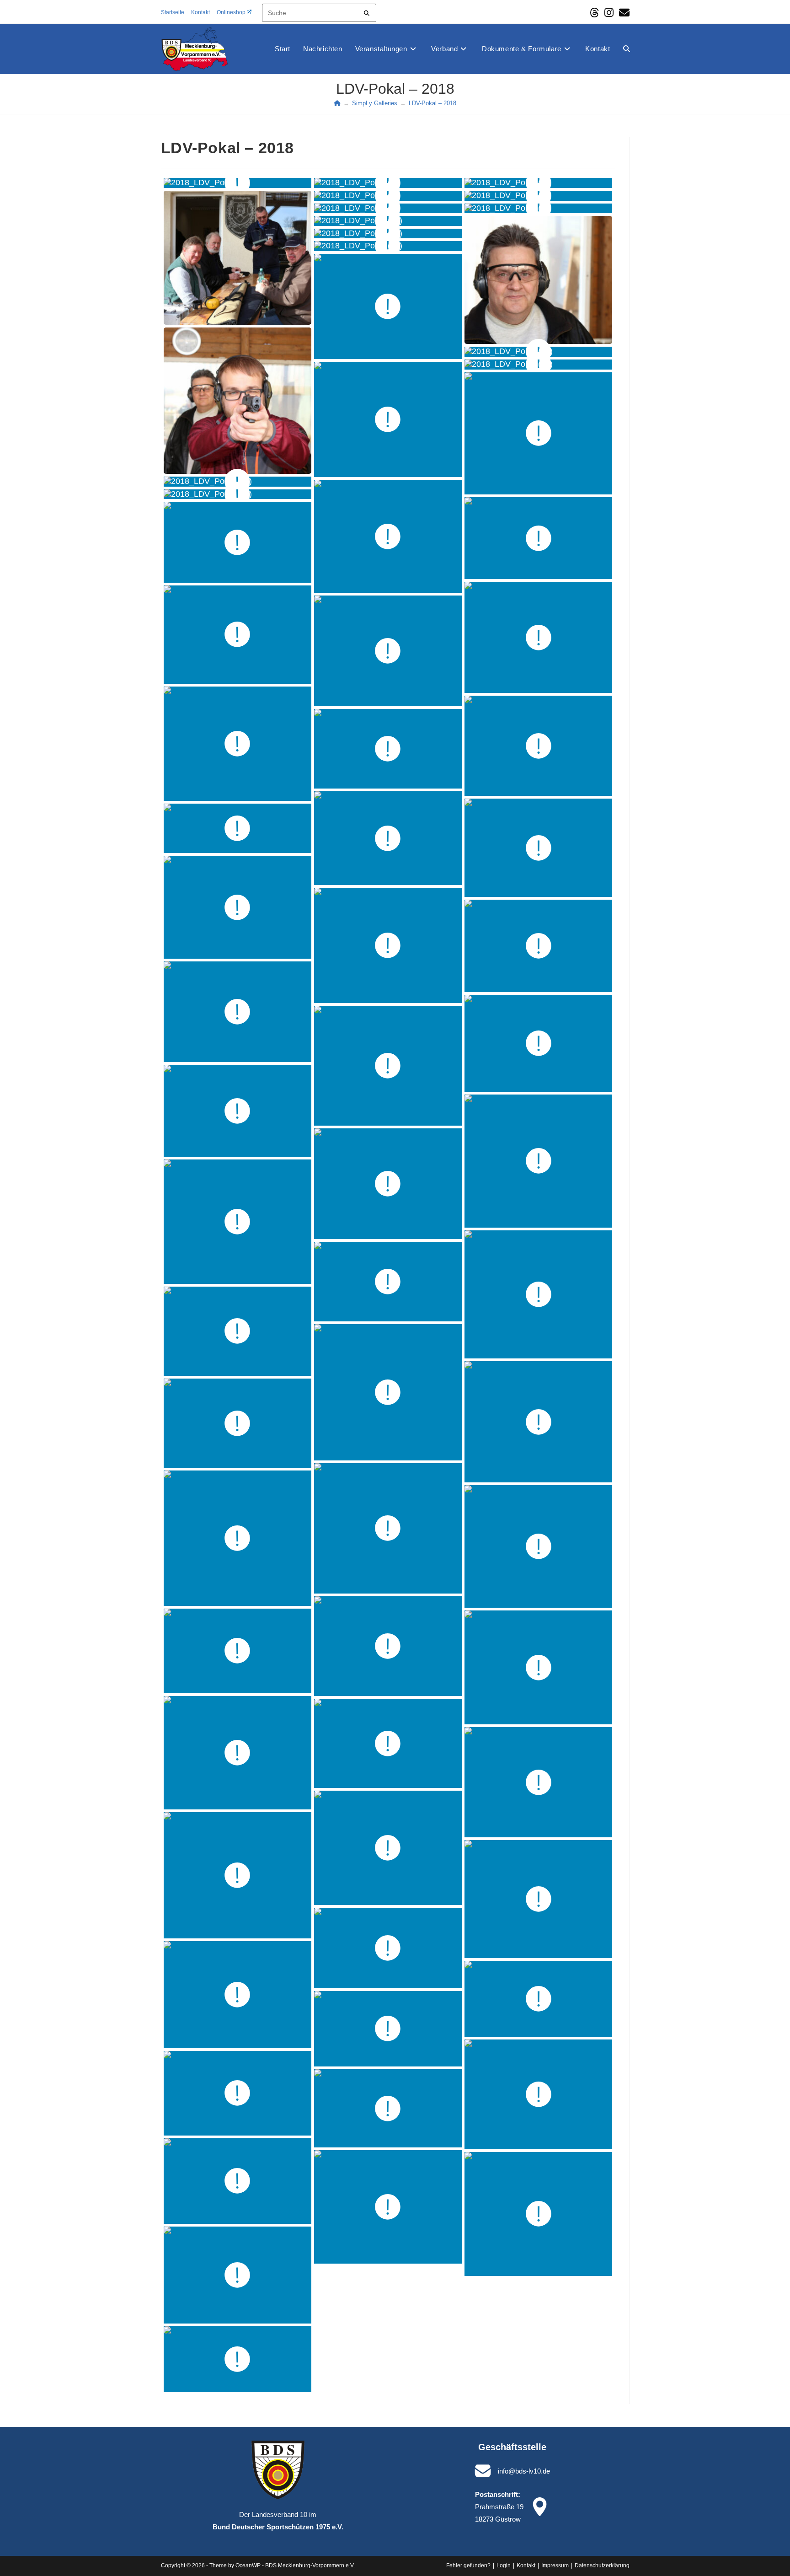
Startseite (173, 12)
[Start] (337, 103)
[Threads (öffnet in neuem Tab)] (594, 13)
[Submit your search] (367, 12)
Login (504, 2565)
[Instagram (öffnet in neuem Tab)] (609, 13)
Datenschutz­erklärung (602, 2565)
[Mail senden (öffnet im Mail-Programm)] (623, 13)
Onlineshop (231, 12)
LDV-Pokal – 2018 (432, 103)
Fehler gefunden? (468, 2565)
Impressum (555, 2565)
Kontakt (200, 12)
